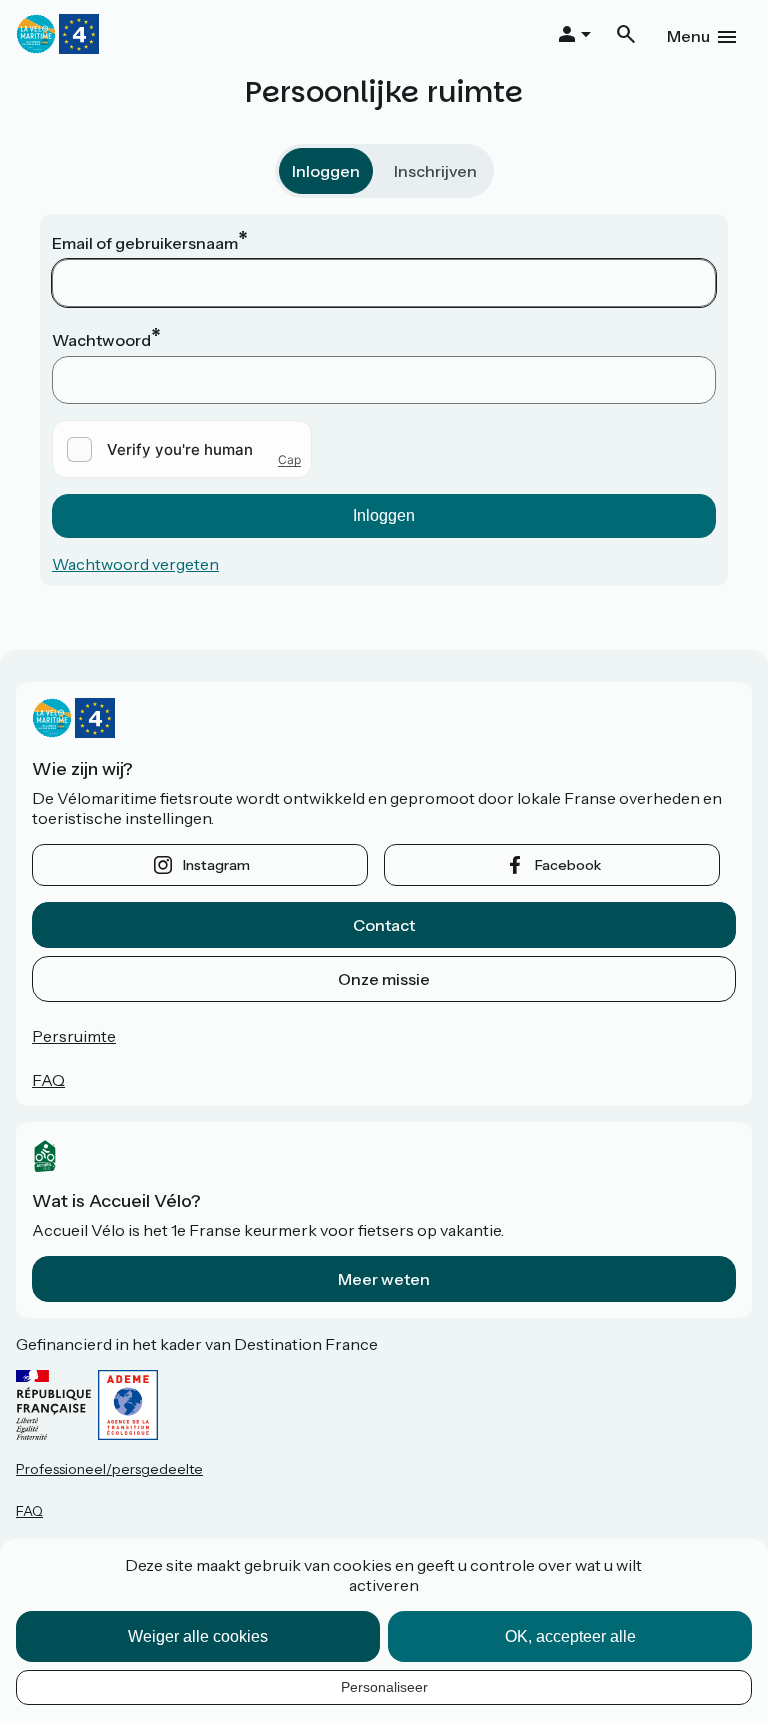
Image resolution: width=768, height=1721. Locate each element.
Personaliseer (384, 1687)
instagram (216, 865)
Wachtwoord (101, 340)
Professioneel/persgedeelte (109, 1469)
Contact (384, 925)
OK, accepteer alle (570, 1636)
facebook (568, 865)
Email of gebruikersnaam (145, 243)
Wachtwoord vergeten (135, 564)
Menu (688, 36)
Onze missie (384, 979)
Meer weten (384, 1279)
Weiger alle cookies (198, 1636)
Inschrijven (435, 171)
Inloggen (326, 171)
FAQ (48, 1080)
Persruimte (74, 1036)
